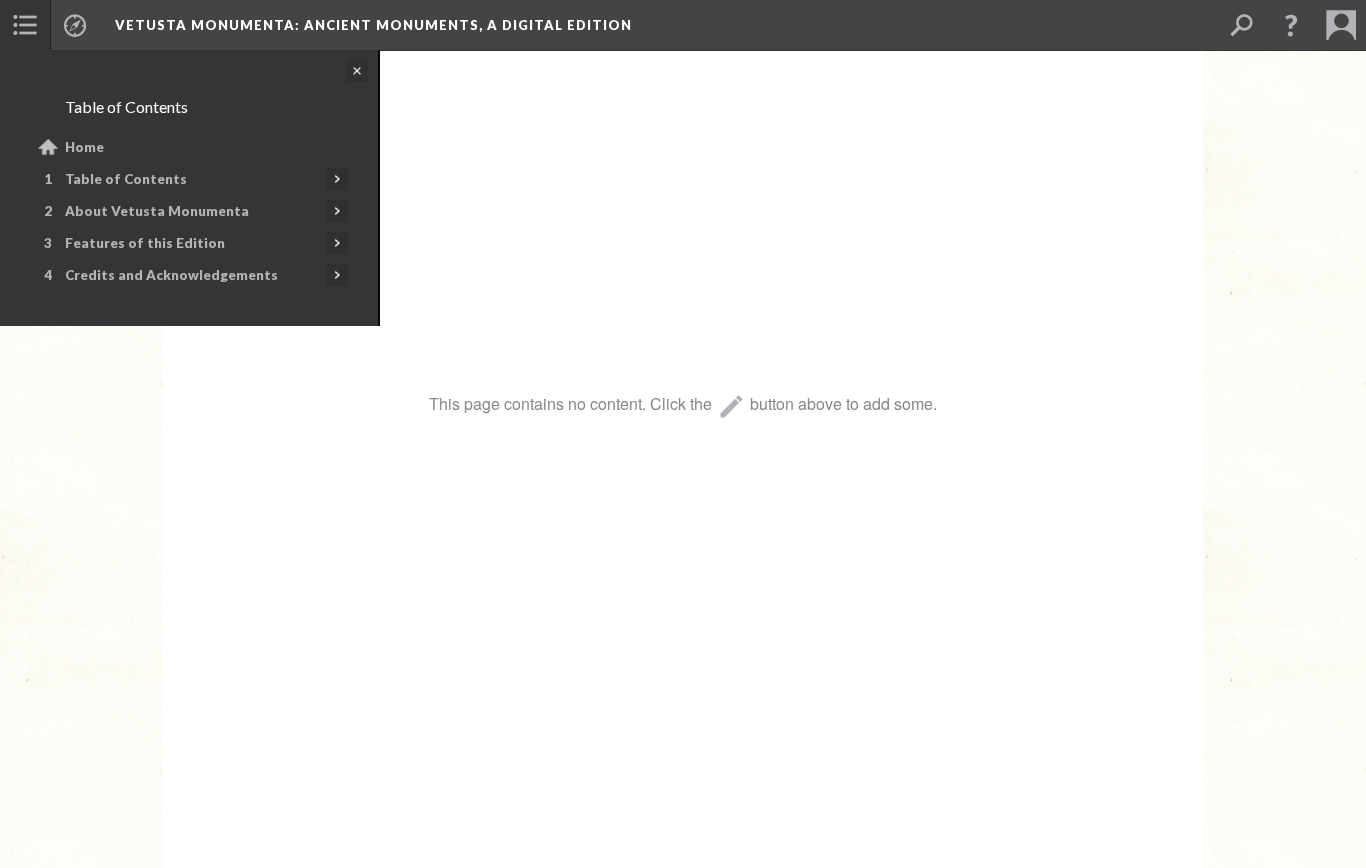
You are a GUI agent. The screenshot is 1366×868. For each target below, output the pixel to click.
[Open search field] (1241, 25)
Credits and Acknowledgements (171, 275)
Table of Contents (126, 179)
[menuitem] (25, 25)
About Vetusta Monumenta (157, 211)
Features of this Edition (145, 243)
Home (84, 147)
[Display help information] (1291, 25)
